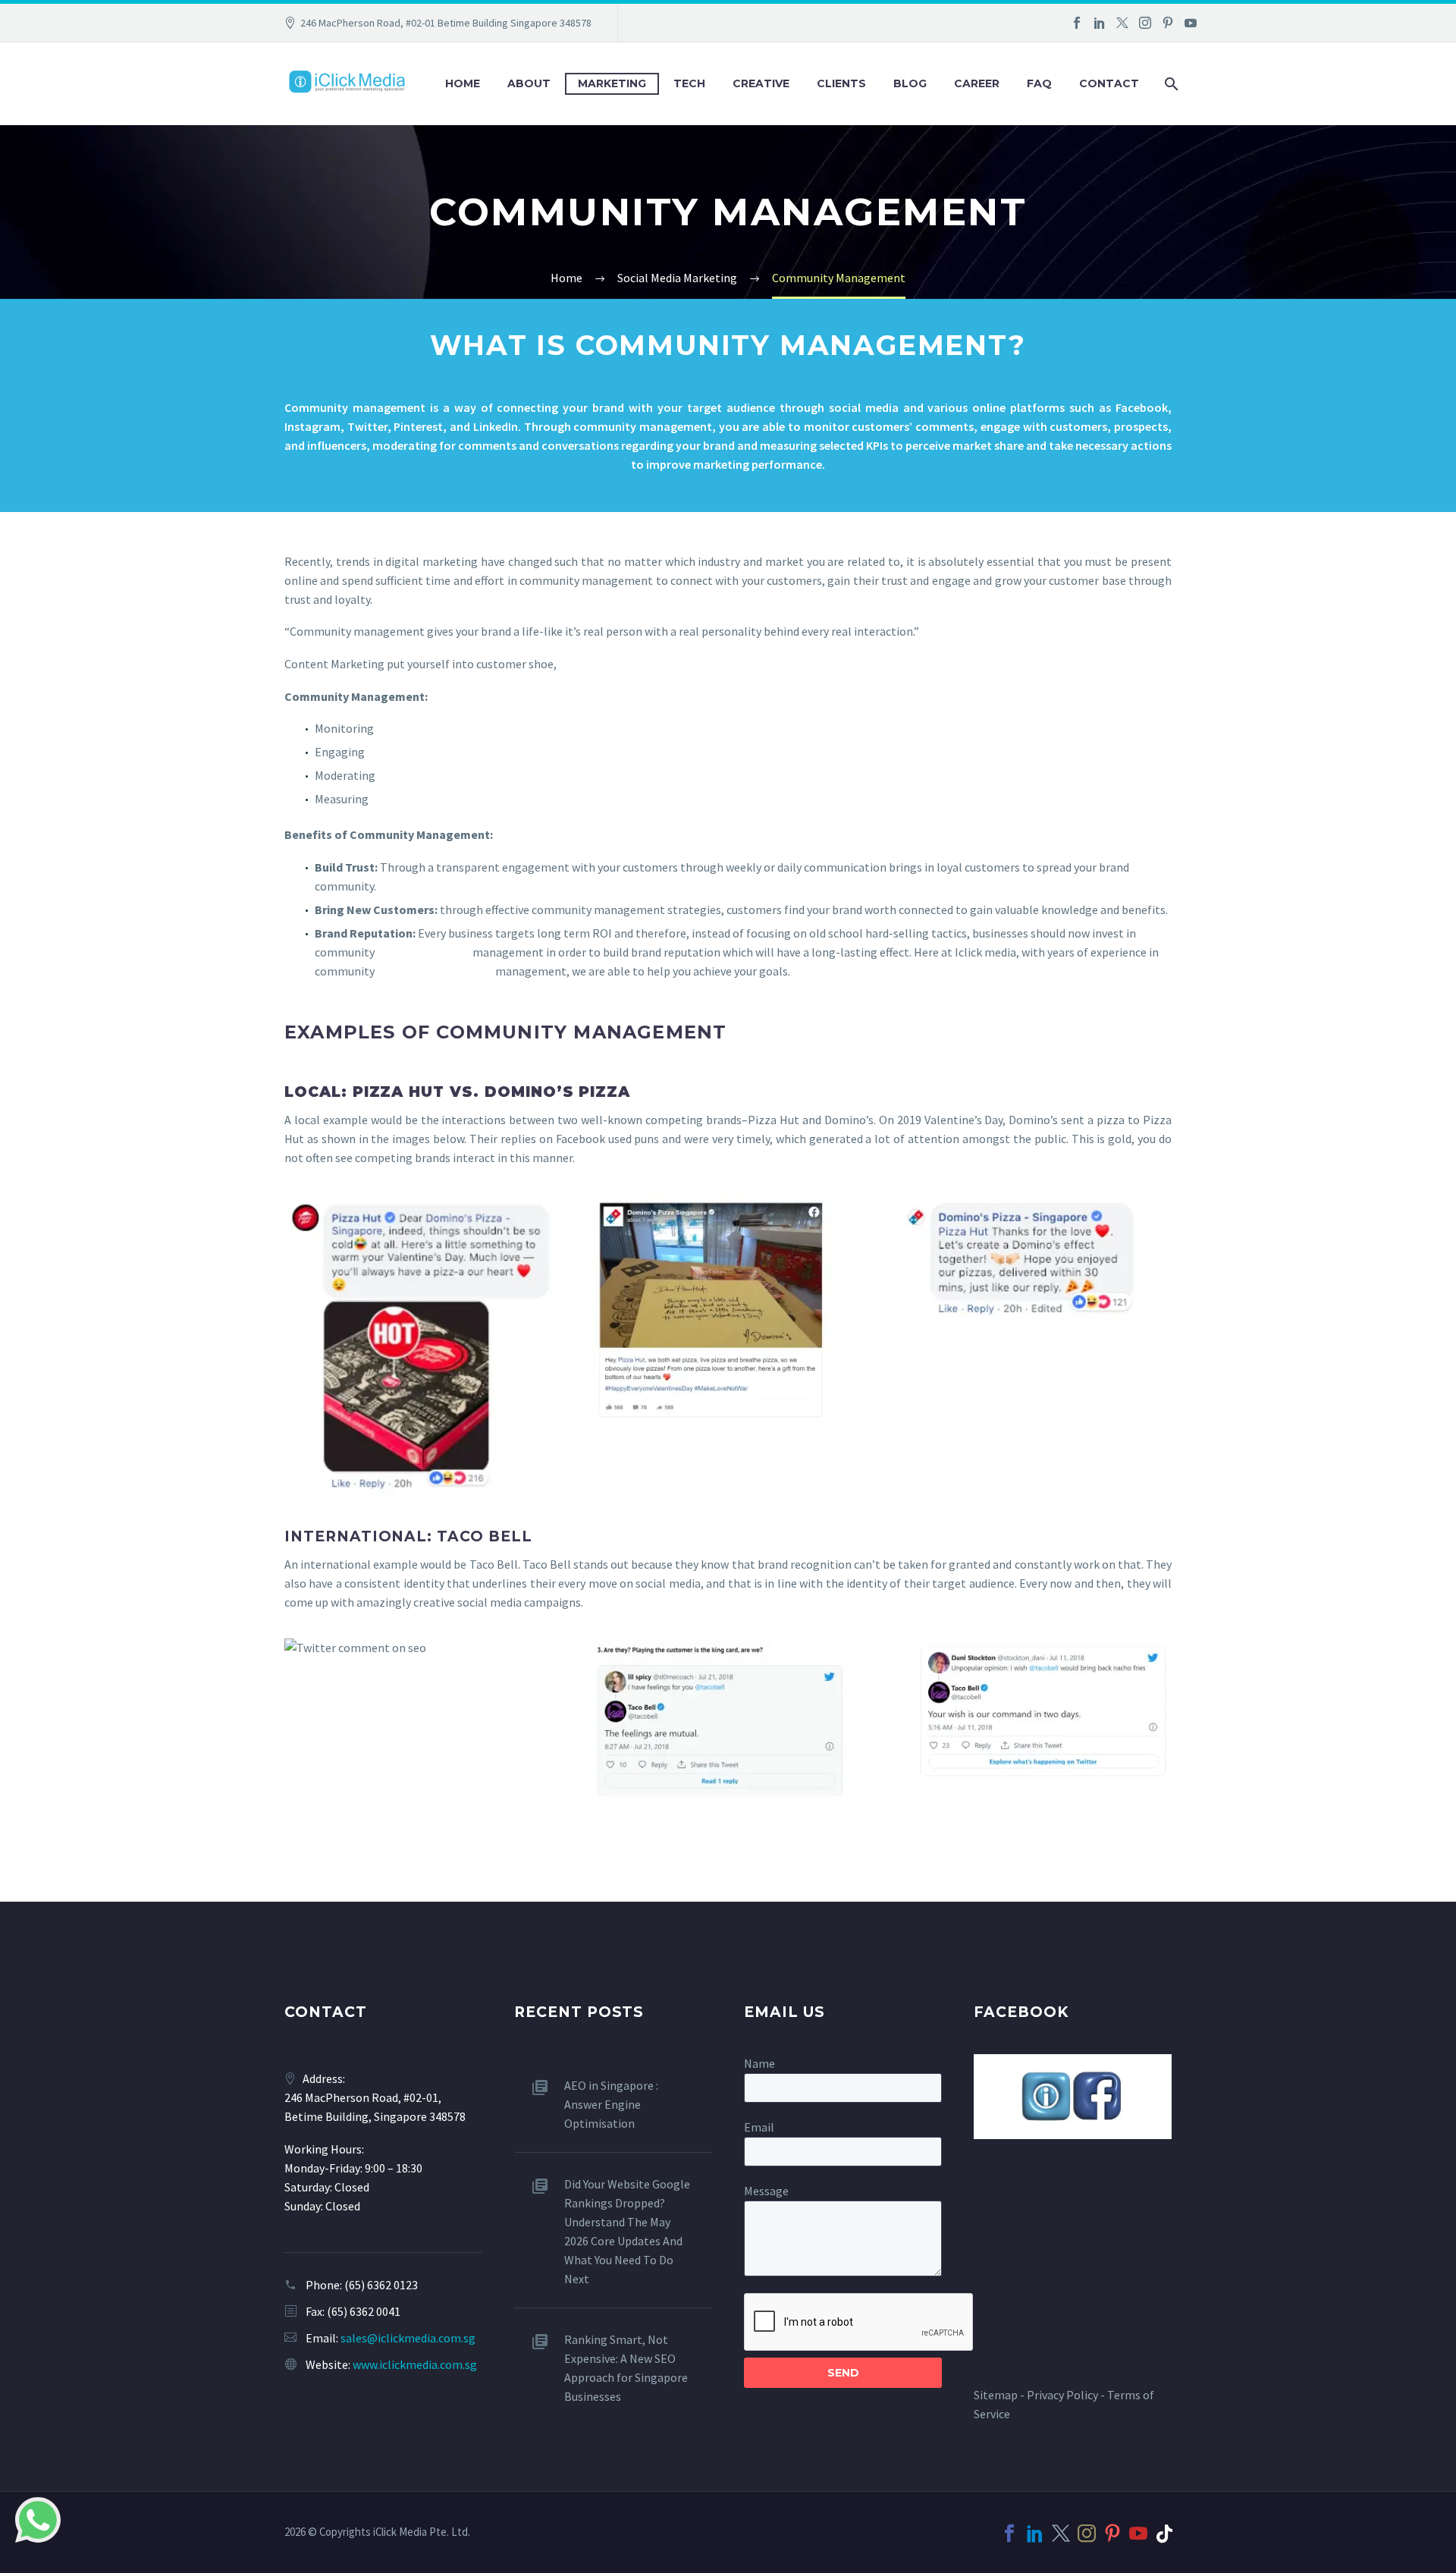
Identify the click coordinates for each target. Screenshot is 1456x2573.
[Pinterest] (1168, 23)
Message (766, 2191)
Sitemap (996, 2395)
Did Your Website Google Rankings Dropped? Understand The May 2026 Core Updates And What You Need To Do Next (627, 2231)
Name (759, 2063)
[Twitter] (1122, 23)
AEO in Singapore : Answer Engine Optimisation (611, 2104)
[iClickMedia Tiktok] (1164, 2534)
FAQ (1039, 83)
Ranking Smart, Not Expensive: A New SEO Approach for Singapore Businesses (626, 2368)
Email (759, 2127)
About (529, 83)
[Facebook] (1077, 23)
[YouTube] (1191, 23)
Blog (910, 83)
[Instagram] (1145, 23)
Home (463, 83)
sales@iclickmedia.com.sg (408, 2338)
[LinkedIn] (1100, 23)
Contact (1109, 83)
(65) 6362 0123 (381, 2285)
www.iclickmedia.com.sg (415, 2364)
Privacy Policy (1062, 2395)
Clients (841, 83)
